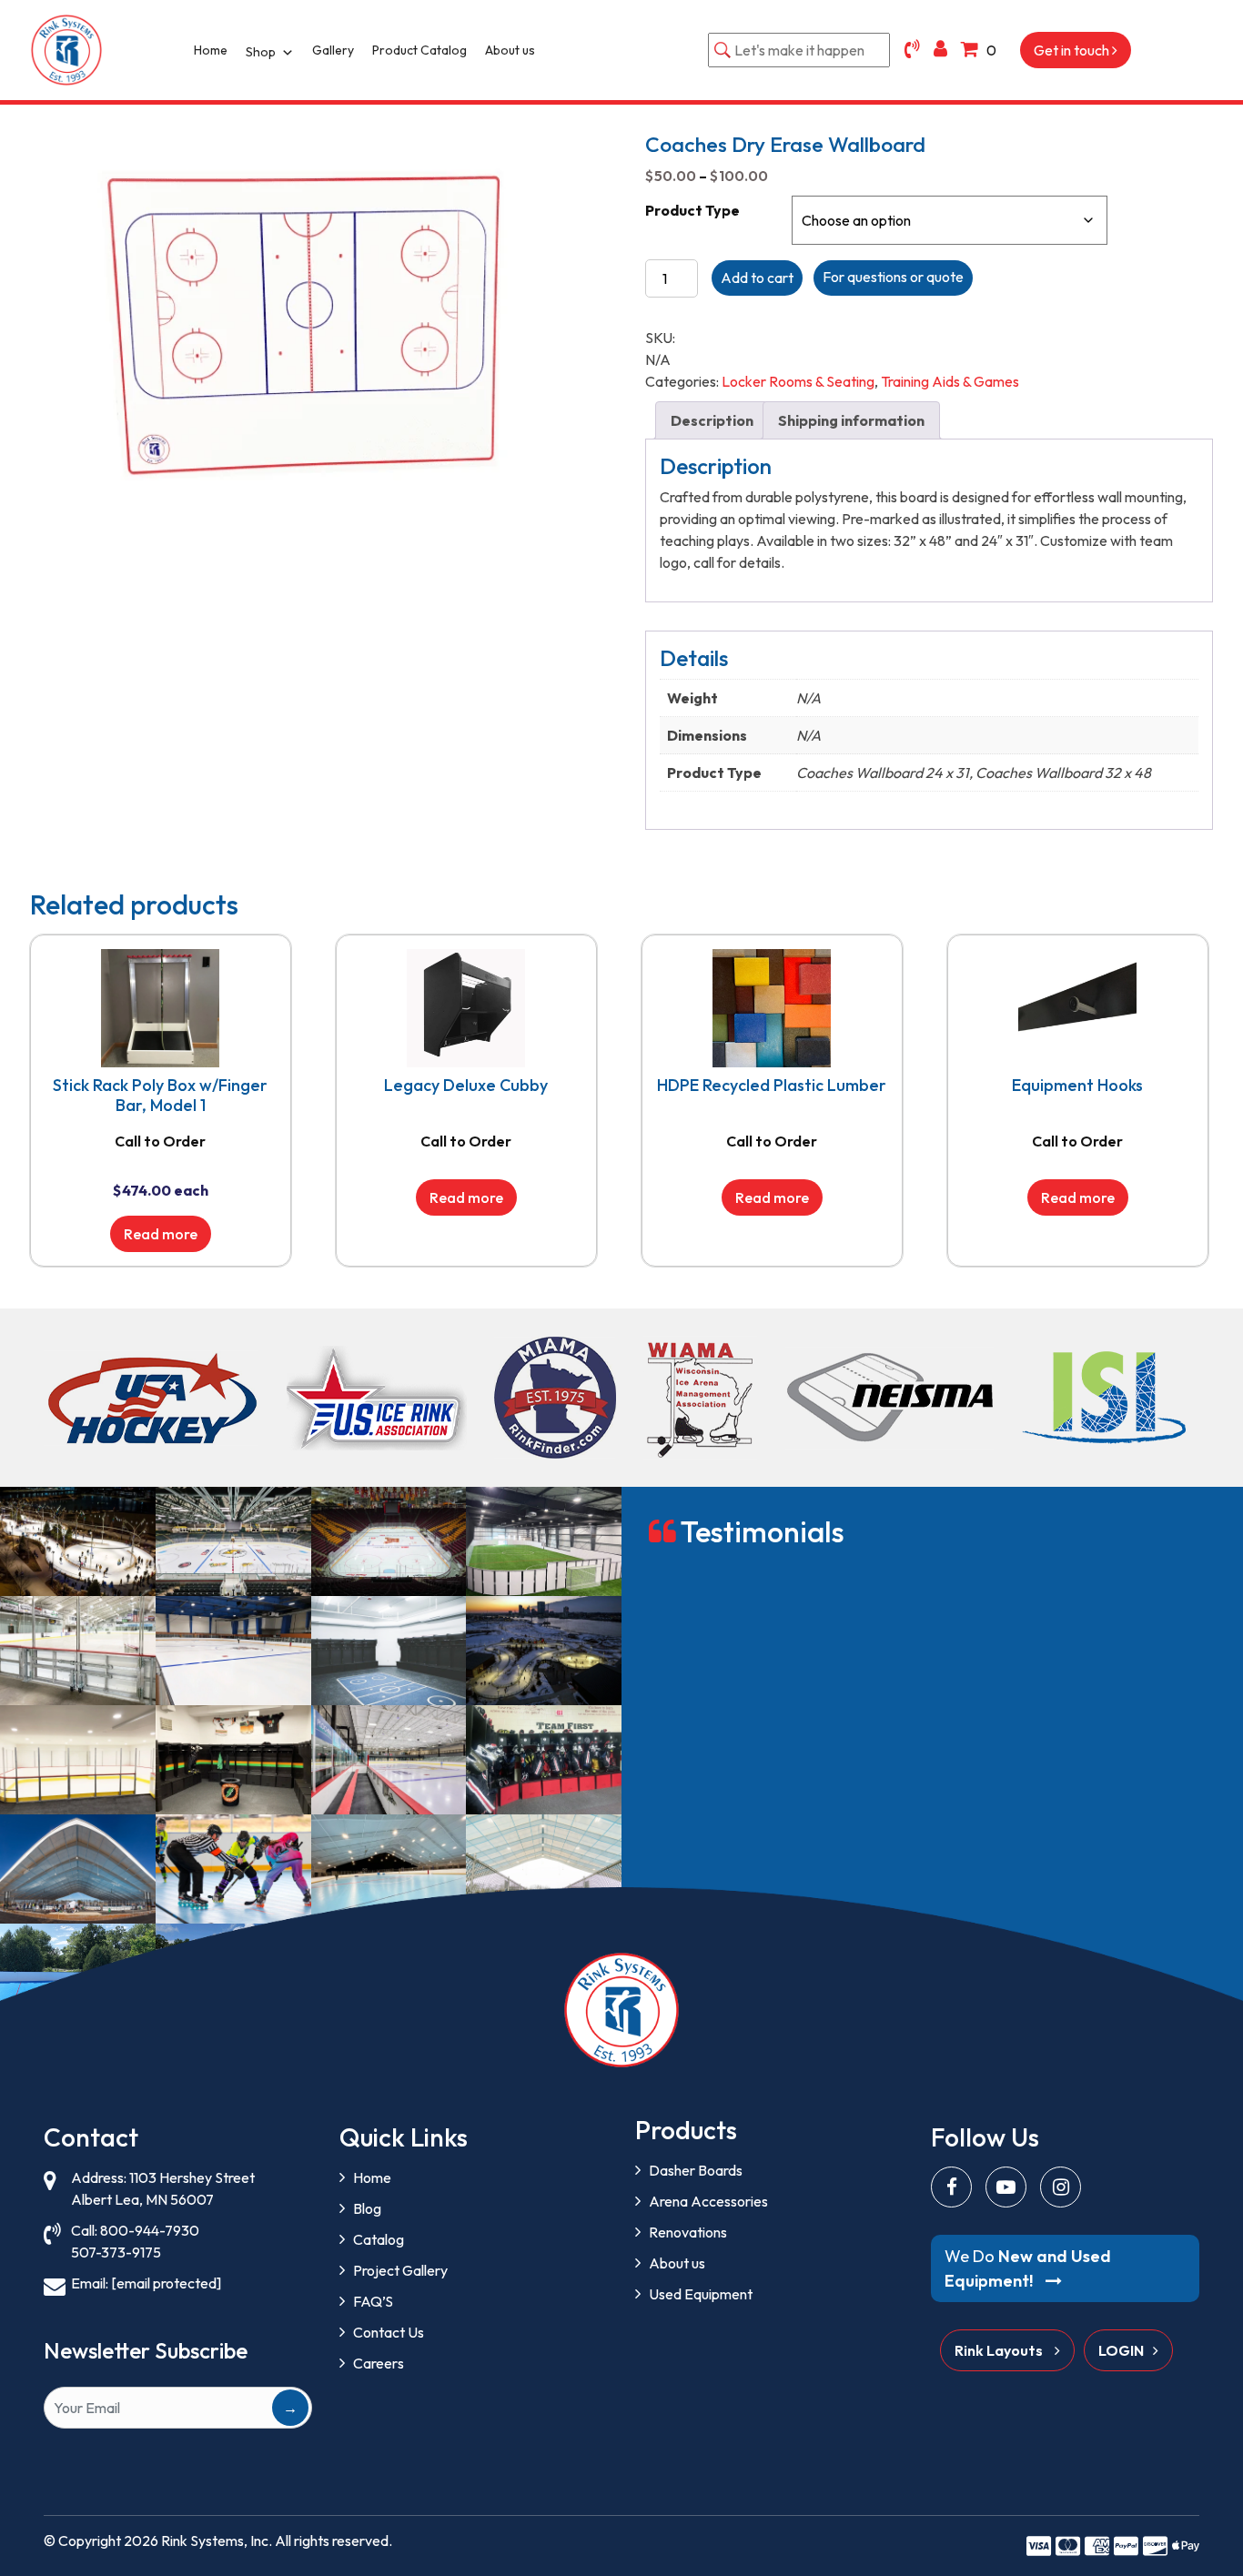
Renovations (688, 2232)
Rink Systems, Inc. (217, 2541)
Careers (379, 2363)
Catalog (379, 2239)
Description (712, 420)
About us (510, 50)
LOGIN (1121, 2350)
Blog (367, 2208)
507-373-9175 (116, 2252)
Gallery (333, 50)
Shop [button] (261, 52)
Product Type (692, 210)
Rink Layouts (1000, 2350)
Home (211, 50)
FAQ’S (373, 2301)
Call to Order (160, 1141)
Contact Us (389, 2332)
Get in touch (1073, 50)
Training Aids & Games (950, 381)
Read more (161, 1234)
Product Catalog (419, 50)
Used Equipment (701, 2294)
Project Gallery (400, 2270)
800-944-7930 (150, 2230)
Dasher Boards (696, 2170)
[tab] (712, 420)
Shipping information (851, 420)
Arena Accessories (708, 2201)
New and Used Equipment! (1028, 2268)
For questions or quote (893, 277)
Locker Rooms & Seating (798, 381)
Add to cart (757, 278)
